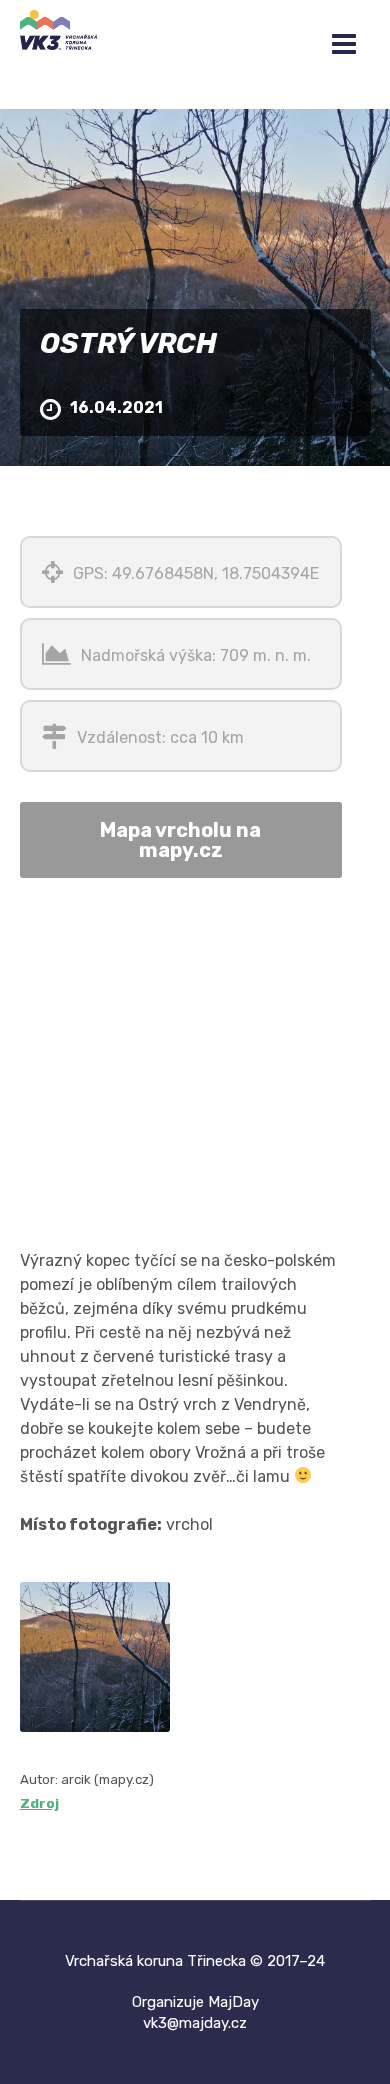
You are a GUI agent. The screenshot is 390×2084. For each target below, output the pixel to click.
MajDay (233, 2002)
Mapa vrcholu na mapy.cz (180, 840)
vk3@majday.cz (195, 2023)
